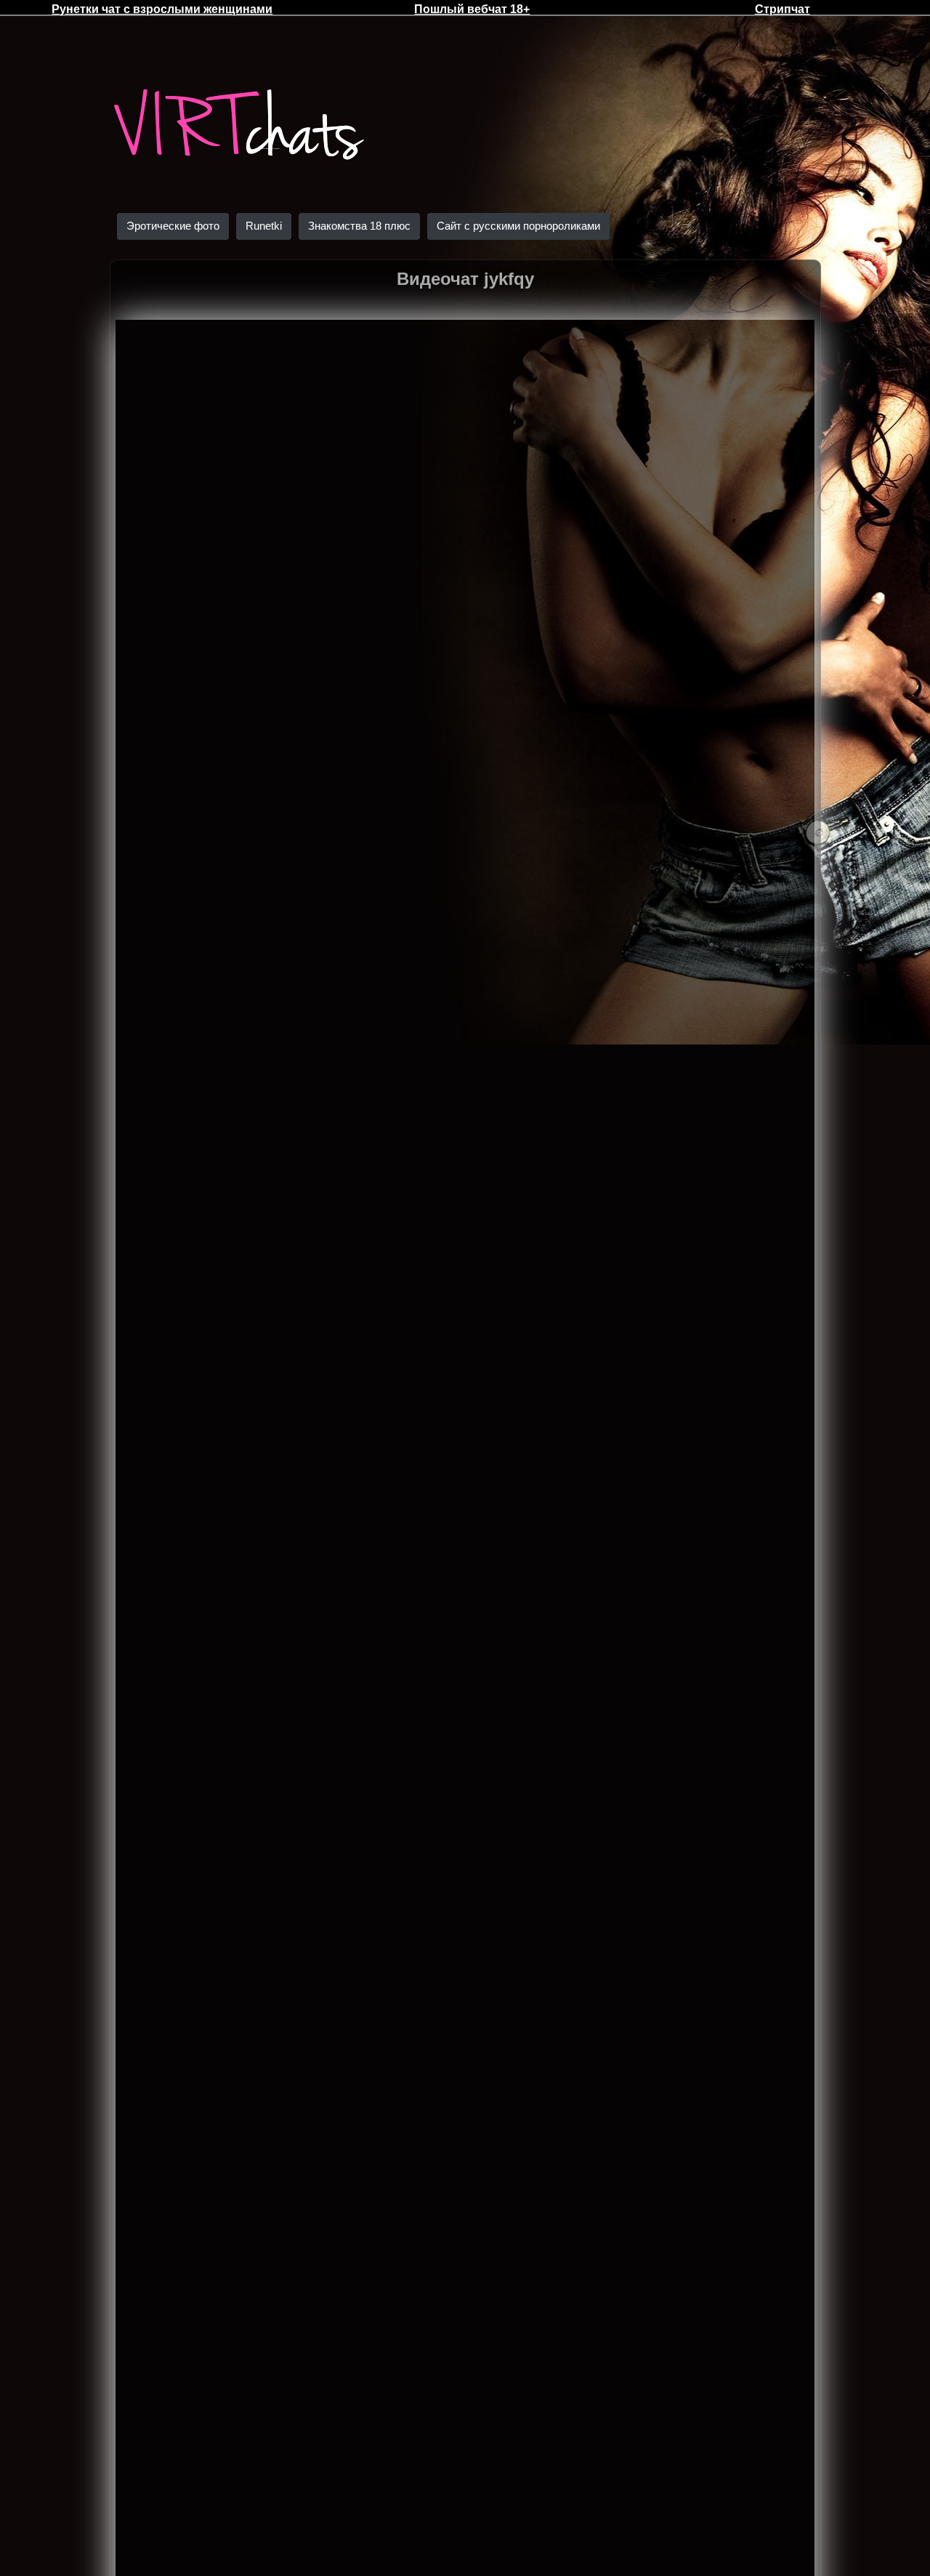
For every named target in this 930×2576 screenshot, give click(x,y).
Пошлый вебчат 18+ (472, 9)
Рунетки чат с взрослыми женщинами (162, 9)
